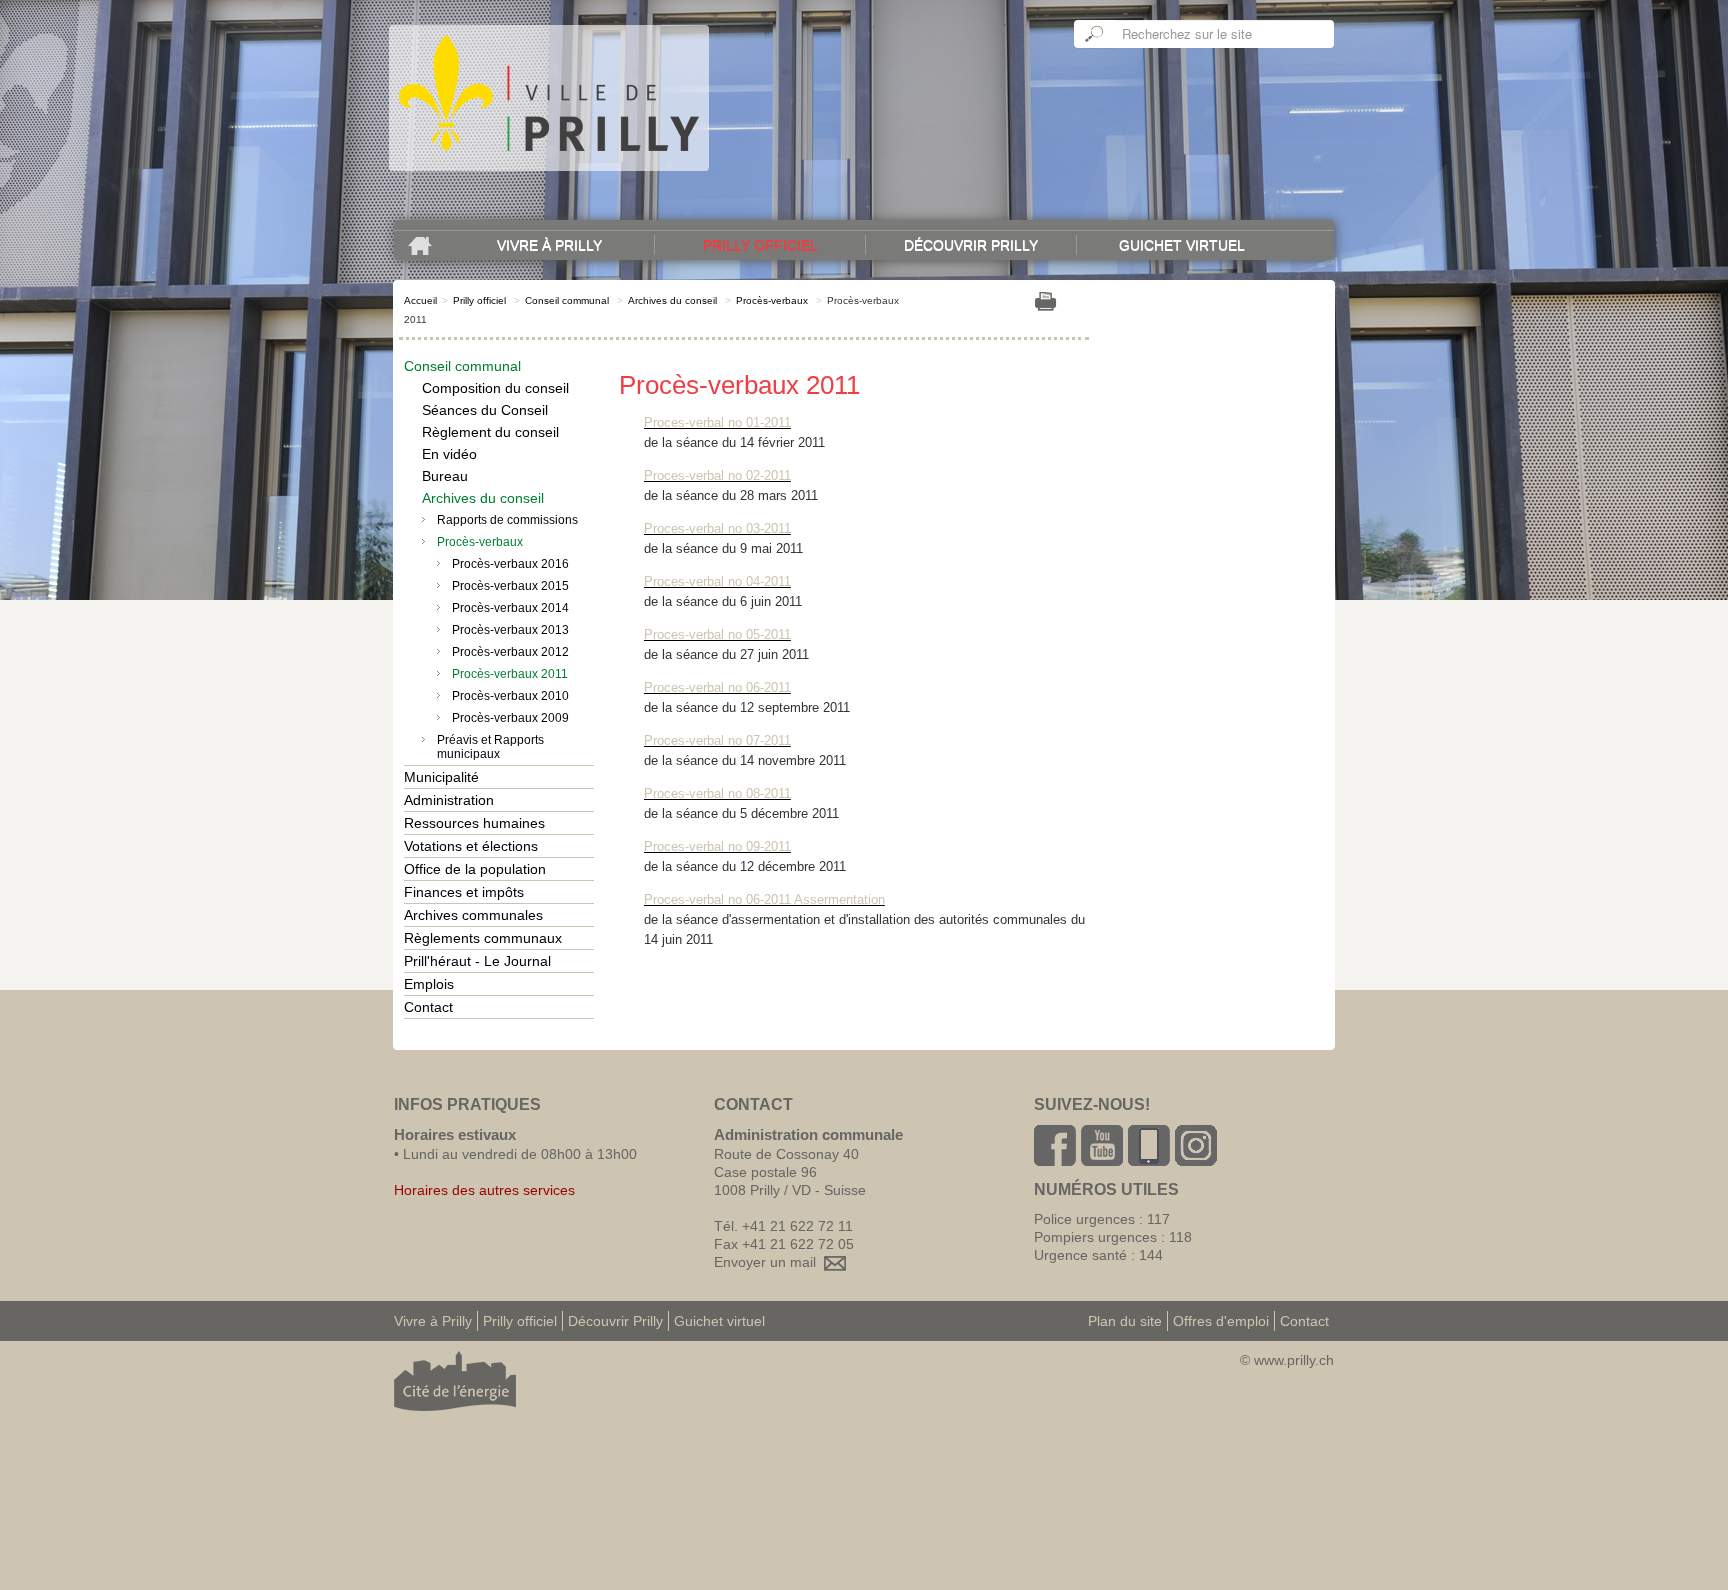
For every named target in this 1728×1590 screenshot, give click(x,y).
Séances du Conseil (485, 410)
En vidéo (449, 454)
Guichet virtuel (1182, 245)
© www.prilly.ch (1287, 1360)
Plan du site (1125, 1321)
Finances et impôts (464, 892)
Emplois (429, 984)
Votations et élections (471, 846)
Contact (428, 1007)
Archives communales (473, 915)
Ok (1095, 34)
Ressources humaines (474, 823)
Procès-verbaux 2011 (510, 674)
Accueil (420, 300)
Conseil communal (567, 300)
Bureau (445, 476)
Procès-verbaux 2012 (510, 652)
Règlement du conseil (490, 432)
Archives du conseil (672, 300)
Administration (449, 800)
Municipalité (441, 777)
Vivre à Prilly (549, 245)
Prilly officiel (760, 245)
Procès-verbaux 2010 (510, 696)
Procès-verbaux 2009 (510, 718)
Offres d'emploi (1221, 1321)
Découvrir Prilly (971, 245)
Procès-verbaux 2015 (510, 586)
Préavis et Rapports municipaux (490, 747)
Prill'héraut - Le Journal (477, 961)
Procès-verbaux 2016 (510, 564)
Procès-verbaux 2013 (510, 630)
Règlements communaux (483, 938)
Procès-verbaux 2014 (510, 608)
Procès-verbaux (772, 300)
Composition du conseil (495, 388)
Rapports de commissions (507, 520)
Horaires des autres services (484, 1190)
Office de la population (475, 869)
